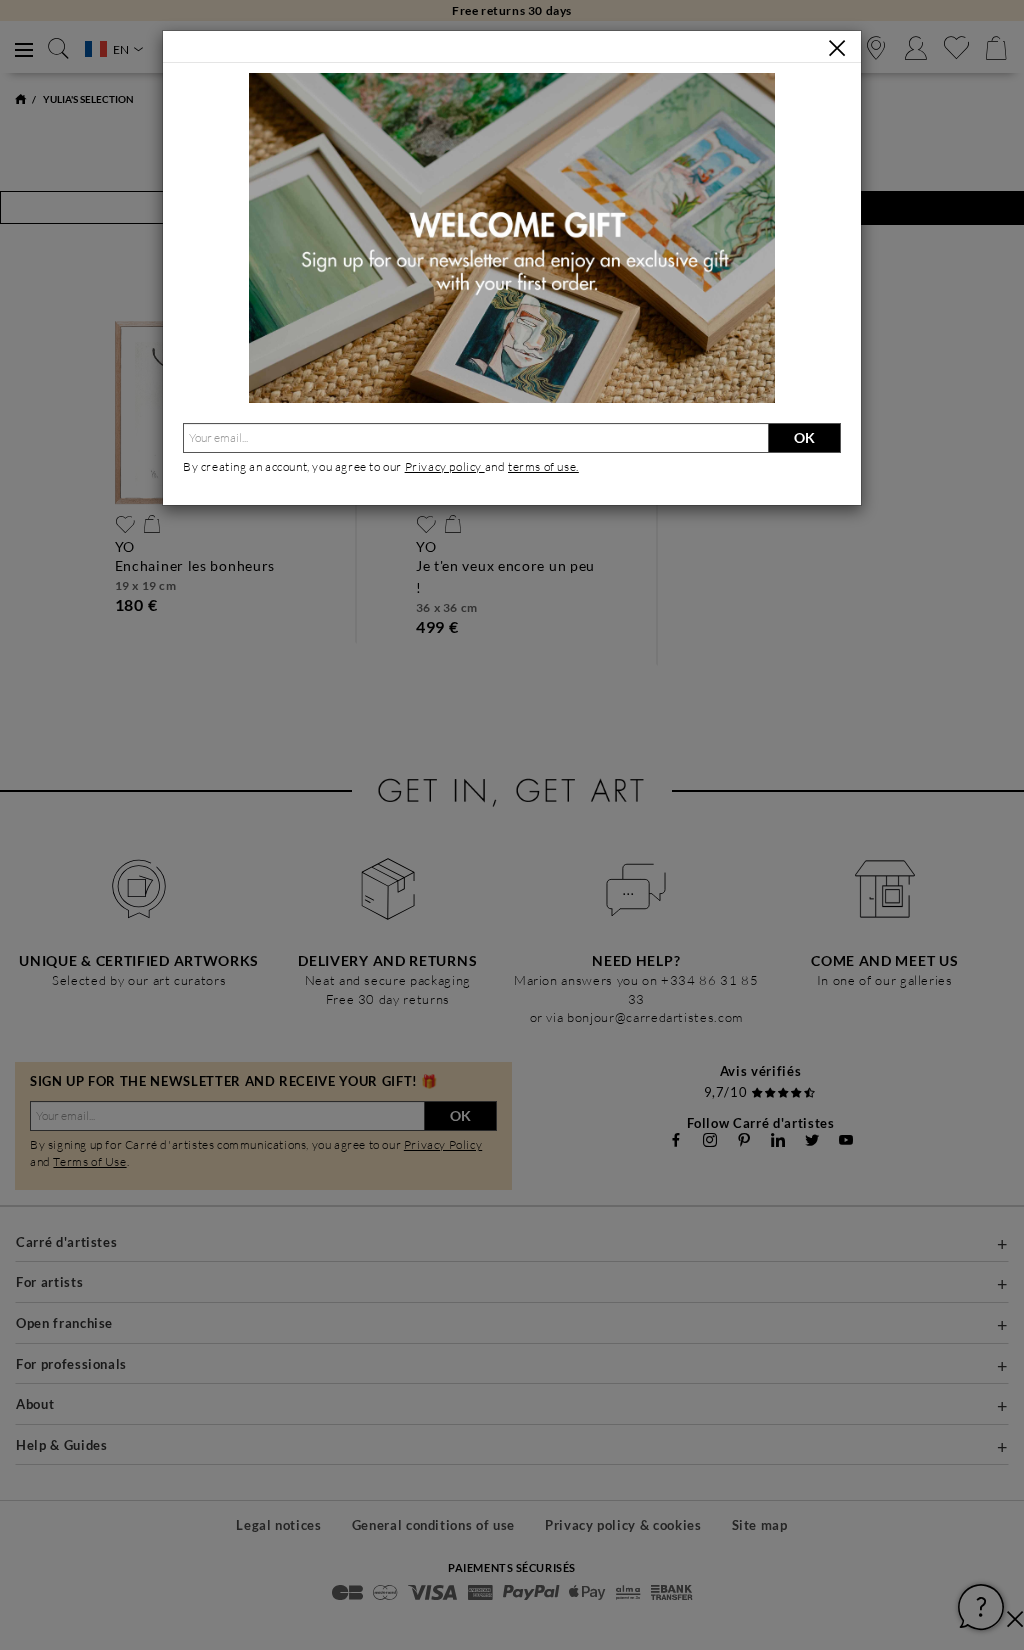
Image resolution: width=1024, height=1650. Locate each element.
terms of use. (543, 466)
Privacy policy (445, 466)
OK (804, 437)
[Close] (837, 48)
